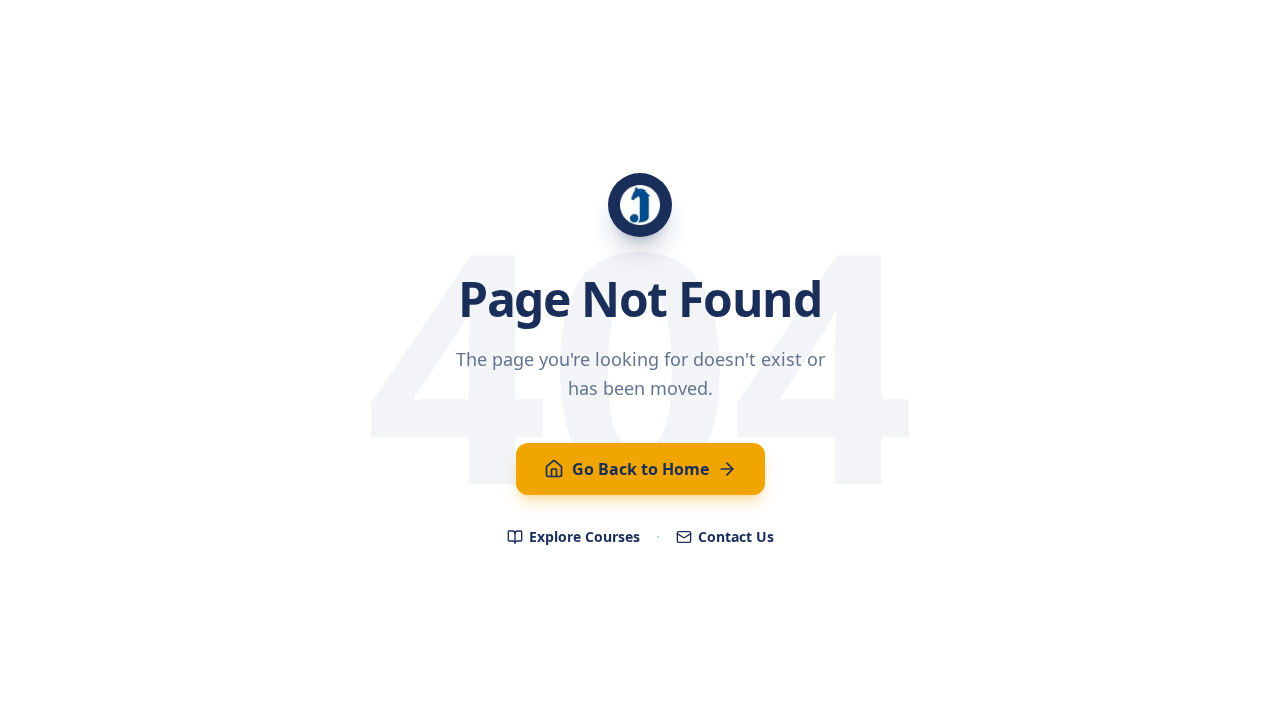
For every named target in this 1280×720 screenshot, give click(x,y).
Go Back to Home (640, 469)
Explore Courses (584, 536)
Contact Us (736, 536)
